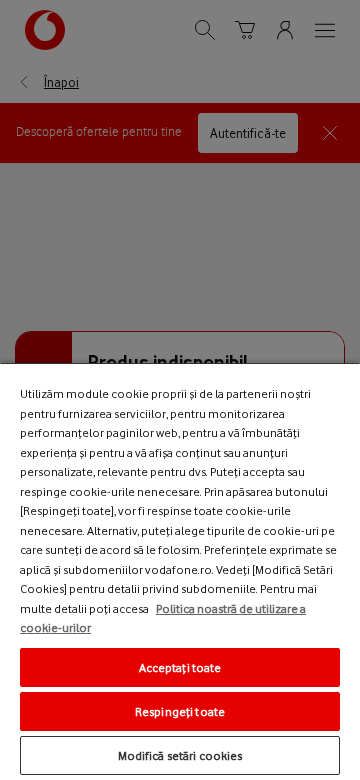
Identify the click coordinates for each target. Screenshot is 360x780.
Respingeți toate (180, 711)
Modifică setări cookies (180, 755)
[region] (180, 571)
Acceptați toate (180, 667)
